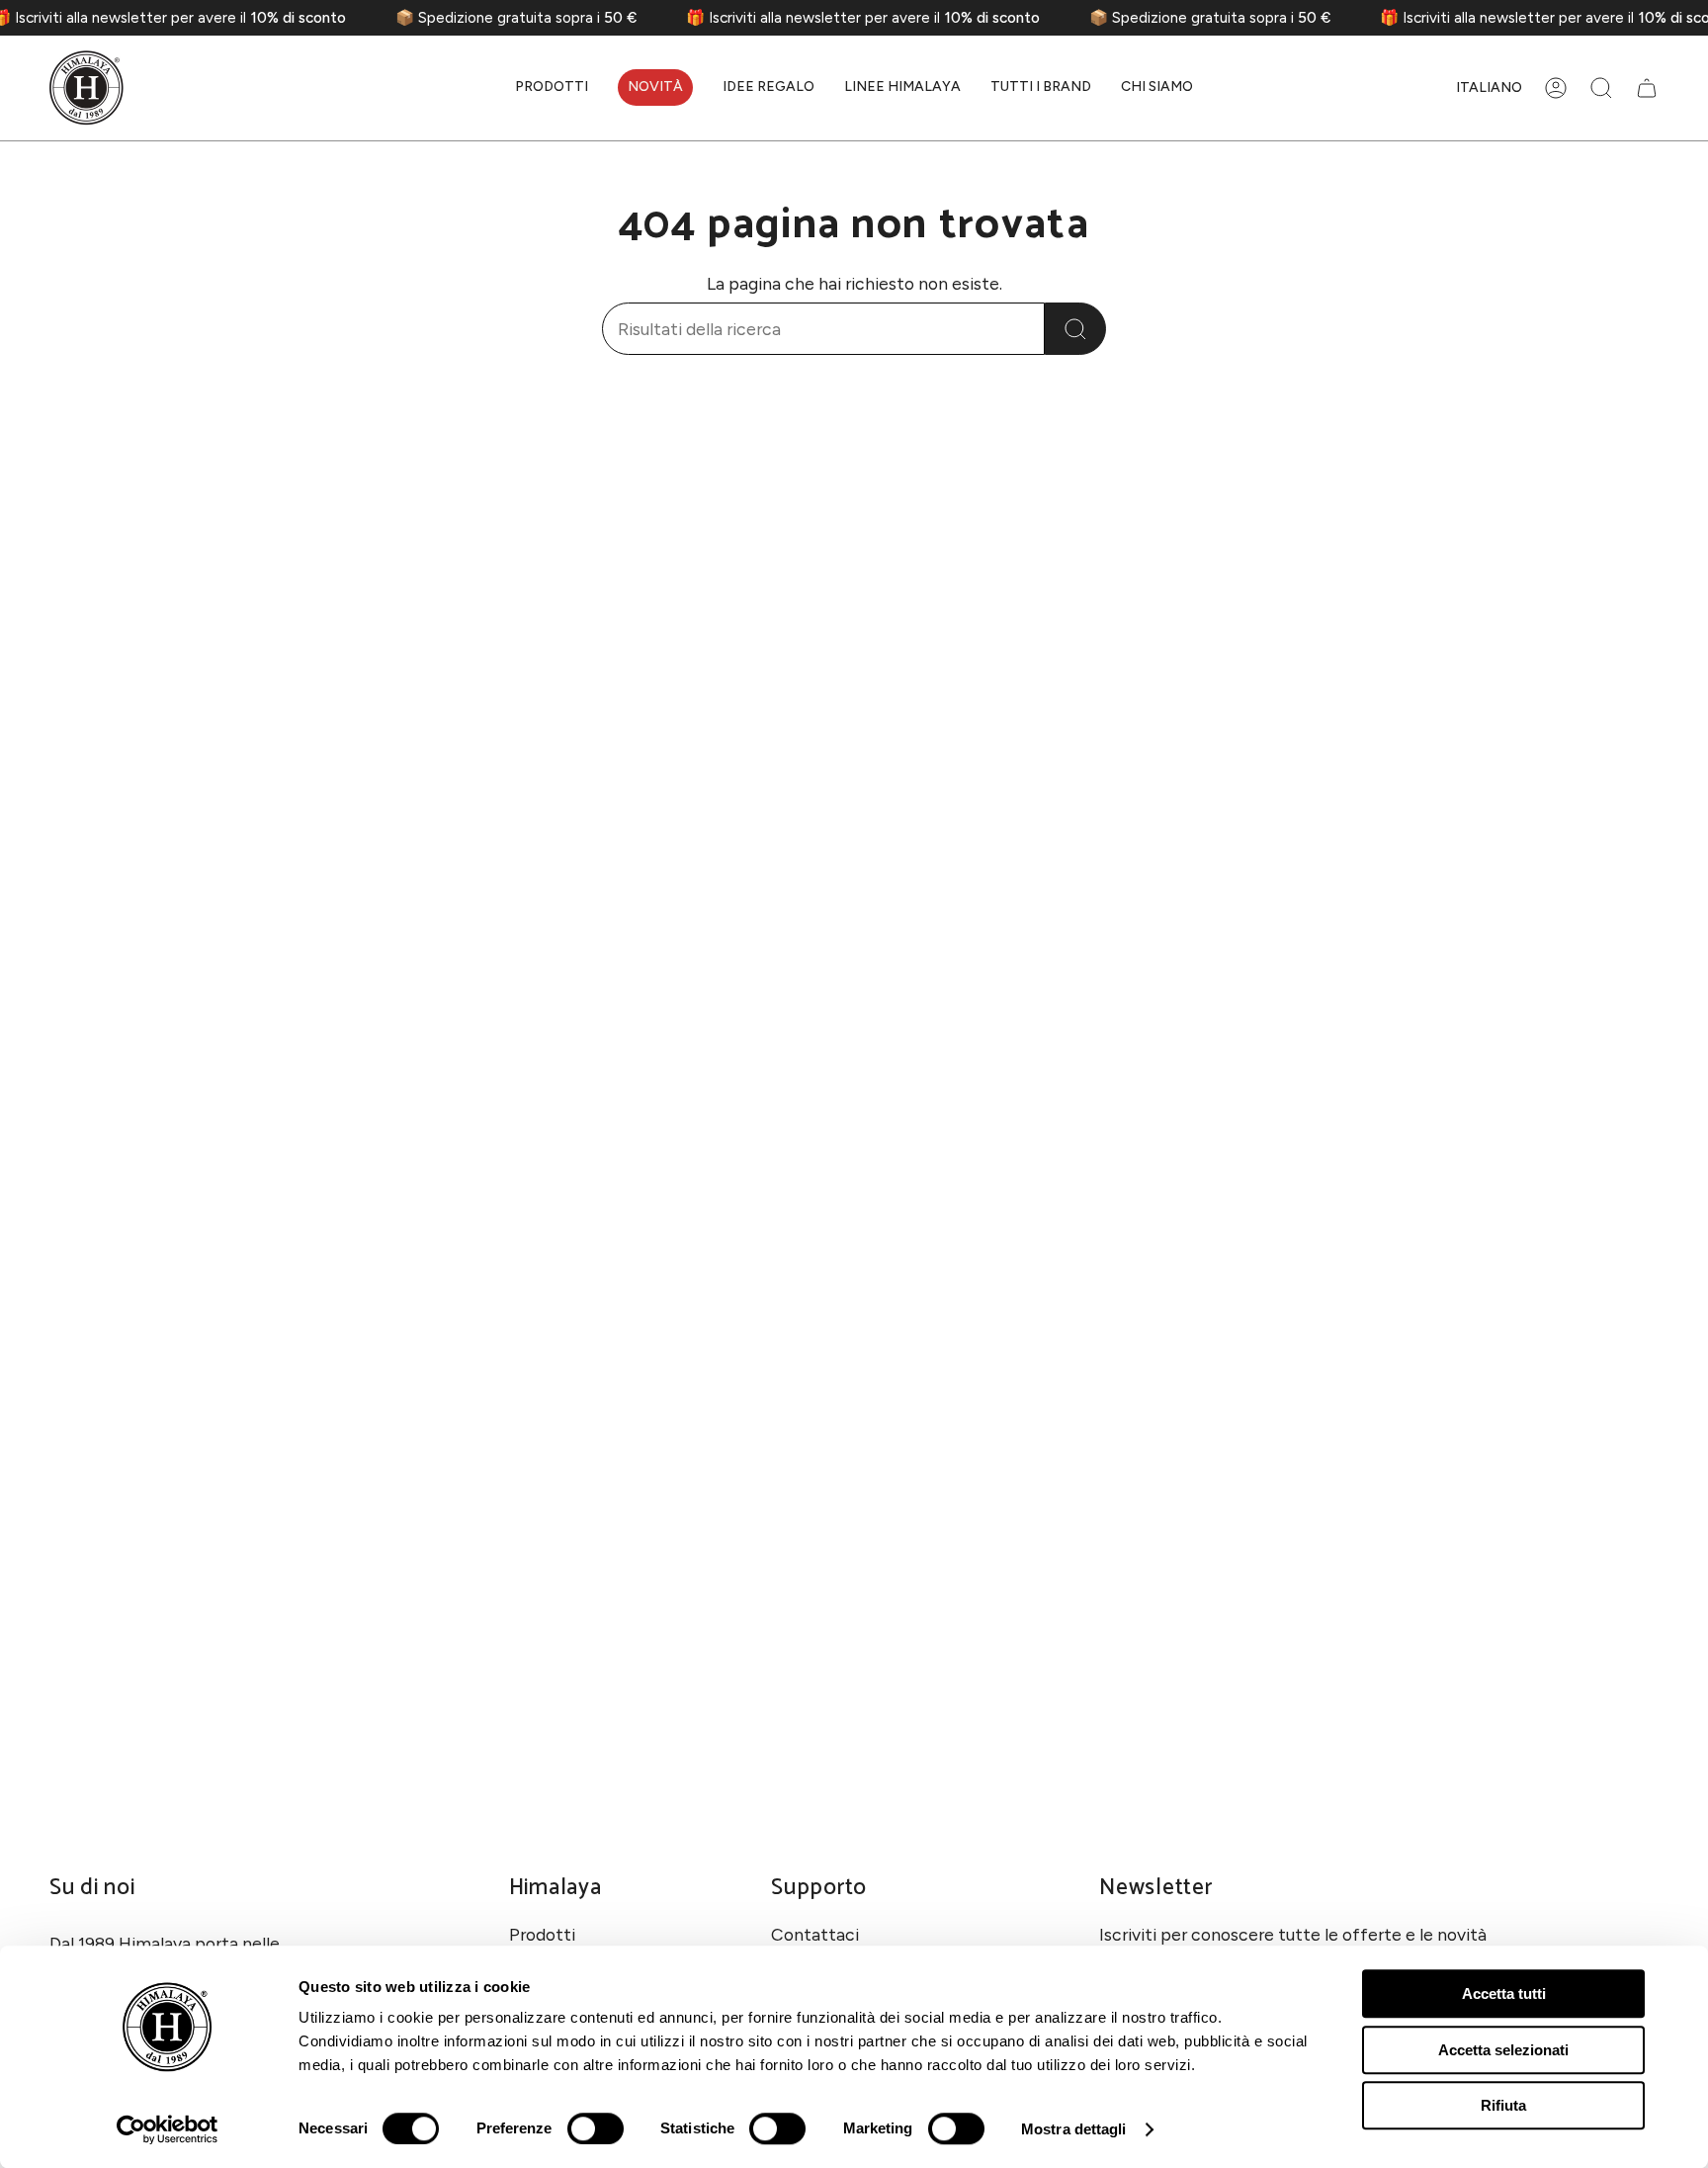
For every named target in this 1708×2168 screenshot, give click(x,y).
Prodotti (542, 1934)
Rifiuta (1503, 2105)
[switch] (596, 2128)
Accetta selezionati (1503, 2050)
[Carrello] (1647, 88)
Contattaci (815, 1934)
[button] (552, 88)
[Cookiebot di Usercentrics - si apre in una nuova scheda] (168, 2129)
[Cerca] (1075, 329)
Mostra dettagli (1074, 2129)
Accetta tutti (1504, 1994)
